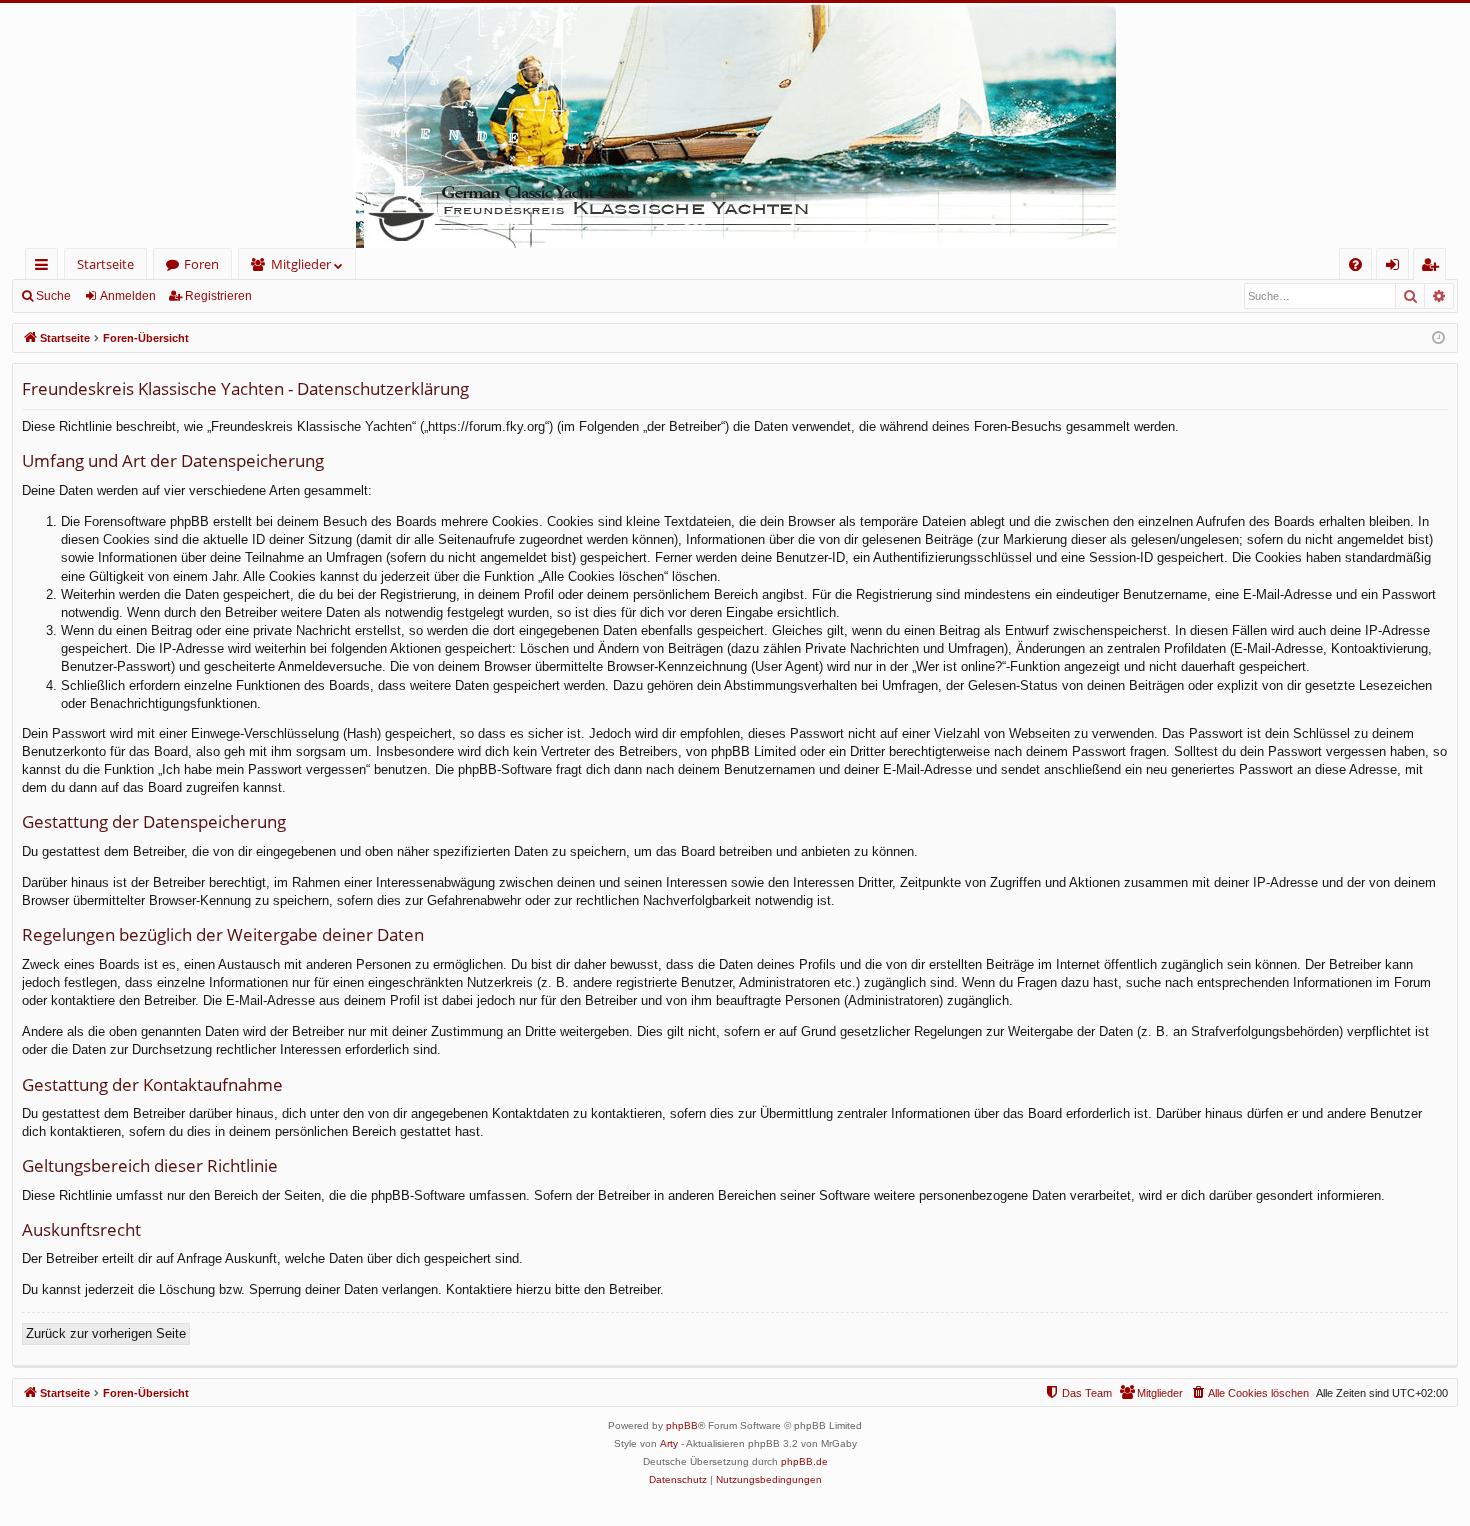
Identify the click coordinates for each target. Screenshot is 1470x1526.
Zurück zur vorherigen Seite (106, 1333)
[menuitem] (1355, 264)
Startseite (105, 264)
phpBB (682, 1425)
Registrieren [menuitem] (1433, 267)
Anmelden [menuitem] (1396, 267)
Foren (201, 264)
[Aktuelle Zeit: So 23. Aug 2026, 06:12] (1438, 338)
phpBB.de (804, 1461)
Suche (53, 296)
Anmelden (128, 296)
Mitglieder (301, 264)
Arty (669, 1443)
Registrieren (218, 296)
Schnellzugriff (45, 267)
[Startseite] (735, 125)
